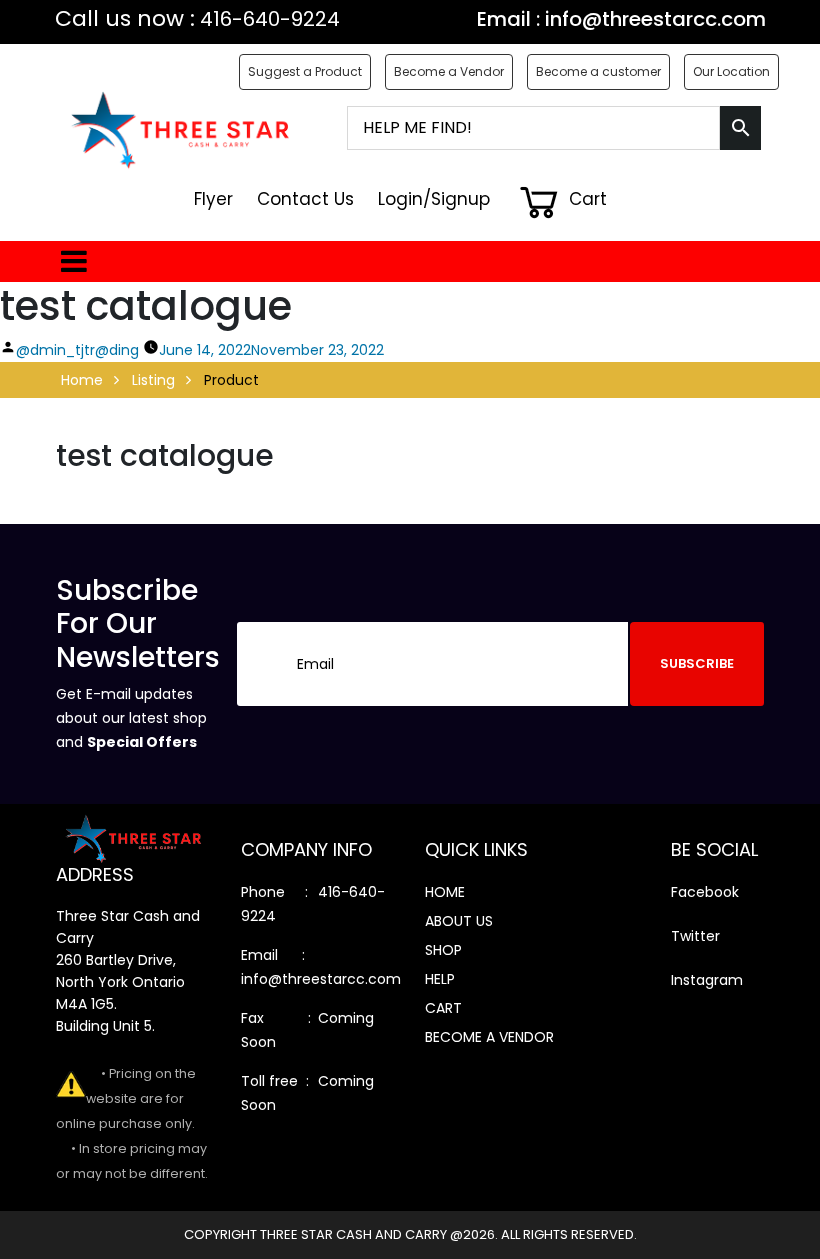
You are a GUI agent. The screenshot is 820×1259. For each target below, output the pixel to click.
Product (231, 380)
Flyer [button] (213, 199)
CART (443, 1008)
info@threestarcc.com (655, 19)
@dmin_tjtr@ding (77, 350)
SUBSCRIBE (697, 663)
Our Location (731, 71)
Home (82, 380)
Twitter (695, 936)
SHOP (443, 950)
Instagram (707, 980)
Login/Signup (434, 199)
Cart (585, 199)
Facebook (705, 892)
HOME (445, 892)
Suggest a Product (305, 71)
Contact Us (305, 199)
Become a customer (598, 71)
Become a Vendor (449, 71)
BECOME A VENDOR (489, 1037)
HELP (440, 979)
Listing (153, 380)
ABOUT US (459, 921)
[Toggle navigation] (70, 261)
